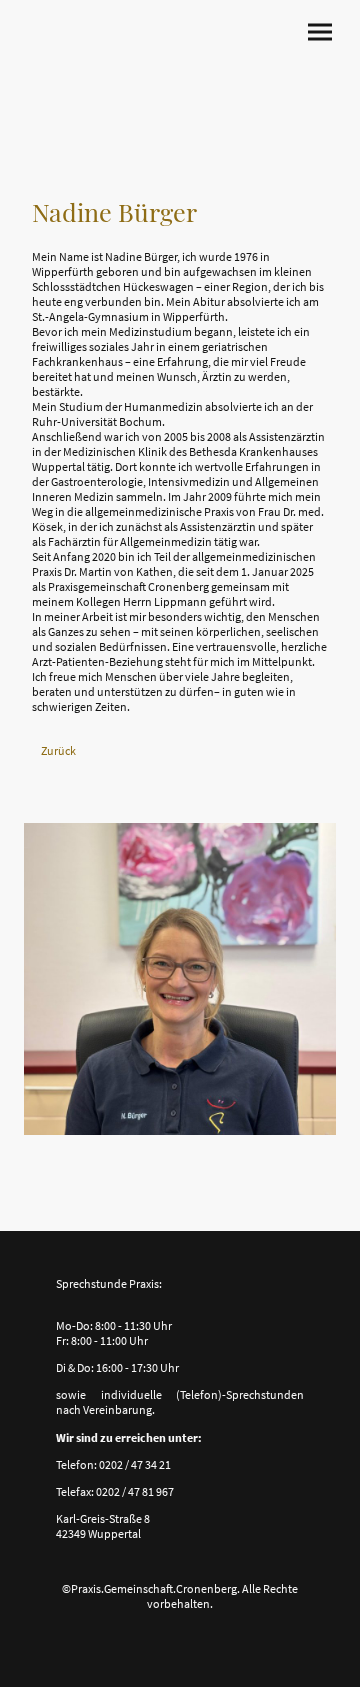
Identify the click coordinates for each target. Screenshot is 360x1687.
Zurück (58, 750)
